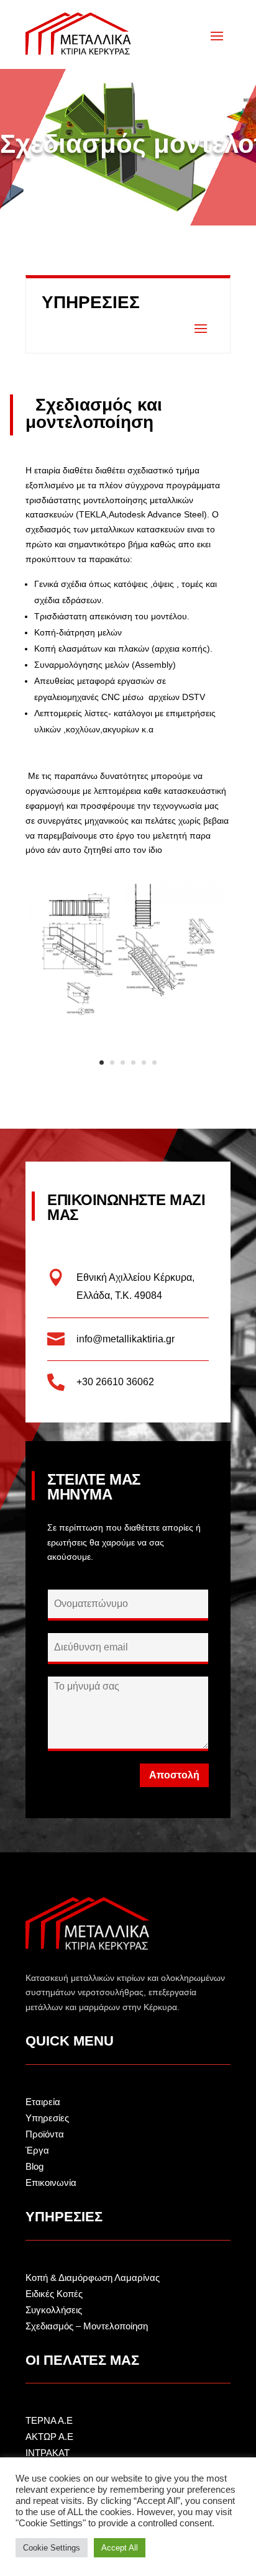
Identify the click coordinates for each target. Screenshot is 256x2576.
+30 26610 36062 (115, 1382)
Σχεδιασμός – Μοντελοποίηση (87, 2326)
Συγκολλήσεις (54, 2310)
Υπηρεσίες (47, 2118)
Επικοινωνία (51, 2182)
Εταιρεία (43, 2102)
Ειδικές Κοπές (54, 2294)
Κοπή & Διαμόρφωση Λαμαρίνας (93, 2278)
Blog (34, 2166)
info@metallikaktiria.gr (126, 1339)
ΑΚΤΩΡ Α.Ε (49, 2437)
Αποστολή (174, 1775)
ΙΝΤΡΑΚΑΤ (48, 2453)
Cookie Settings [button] (52, 2548)
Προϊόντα (45, 2134)
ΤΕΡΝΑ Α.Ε (49, 2420)
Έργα (37, 2150)
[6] (128, 1022)
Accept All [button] (120, 2548)
